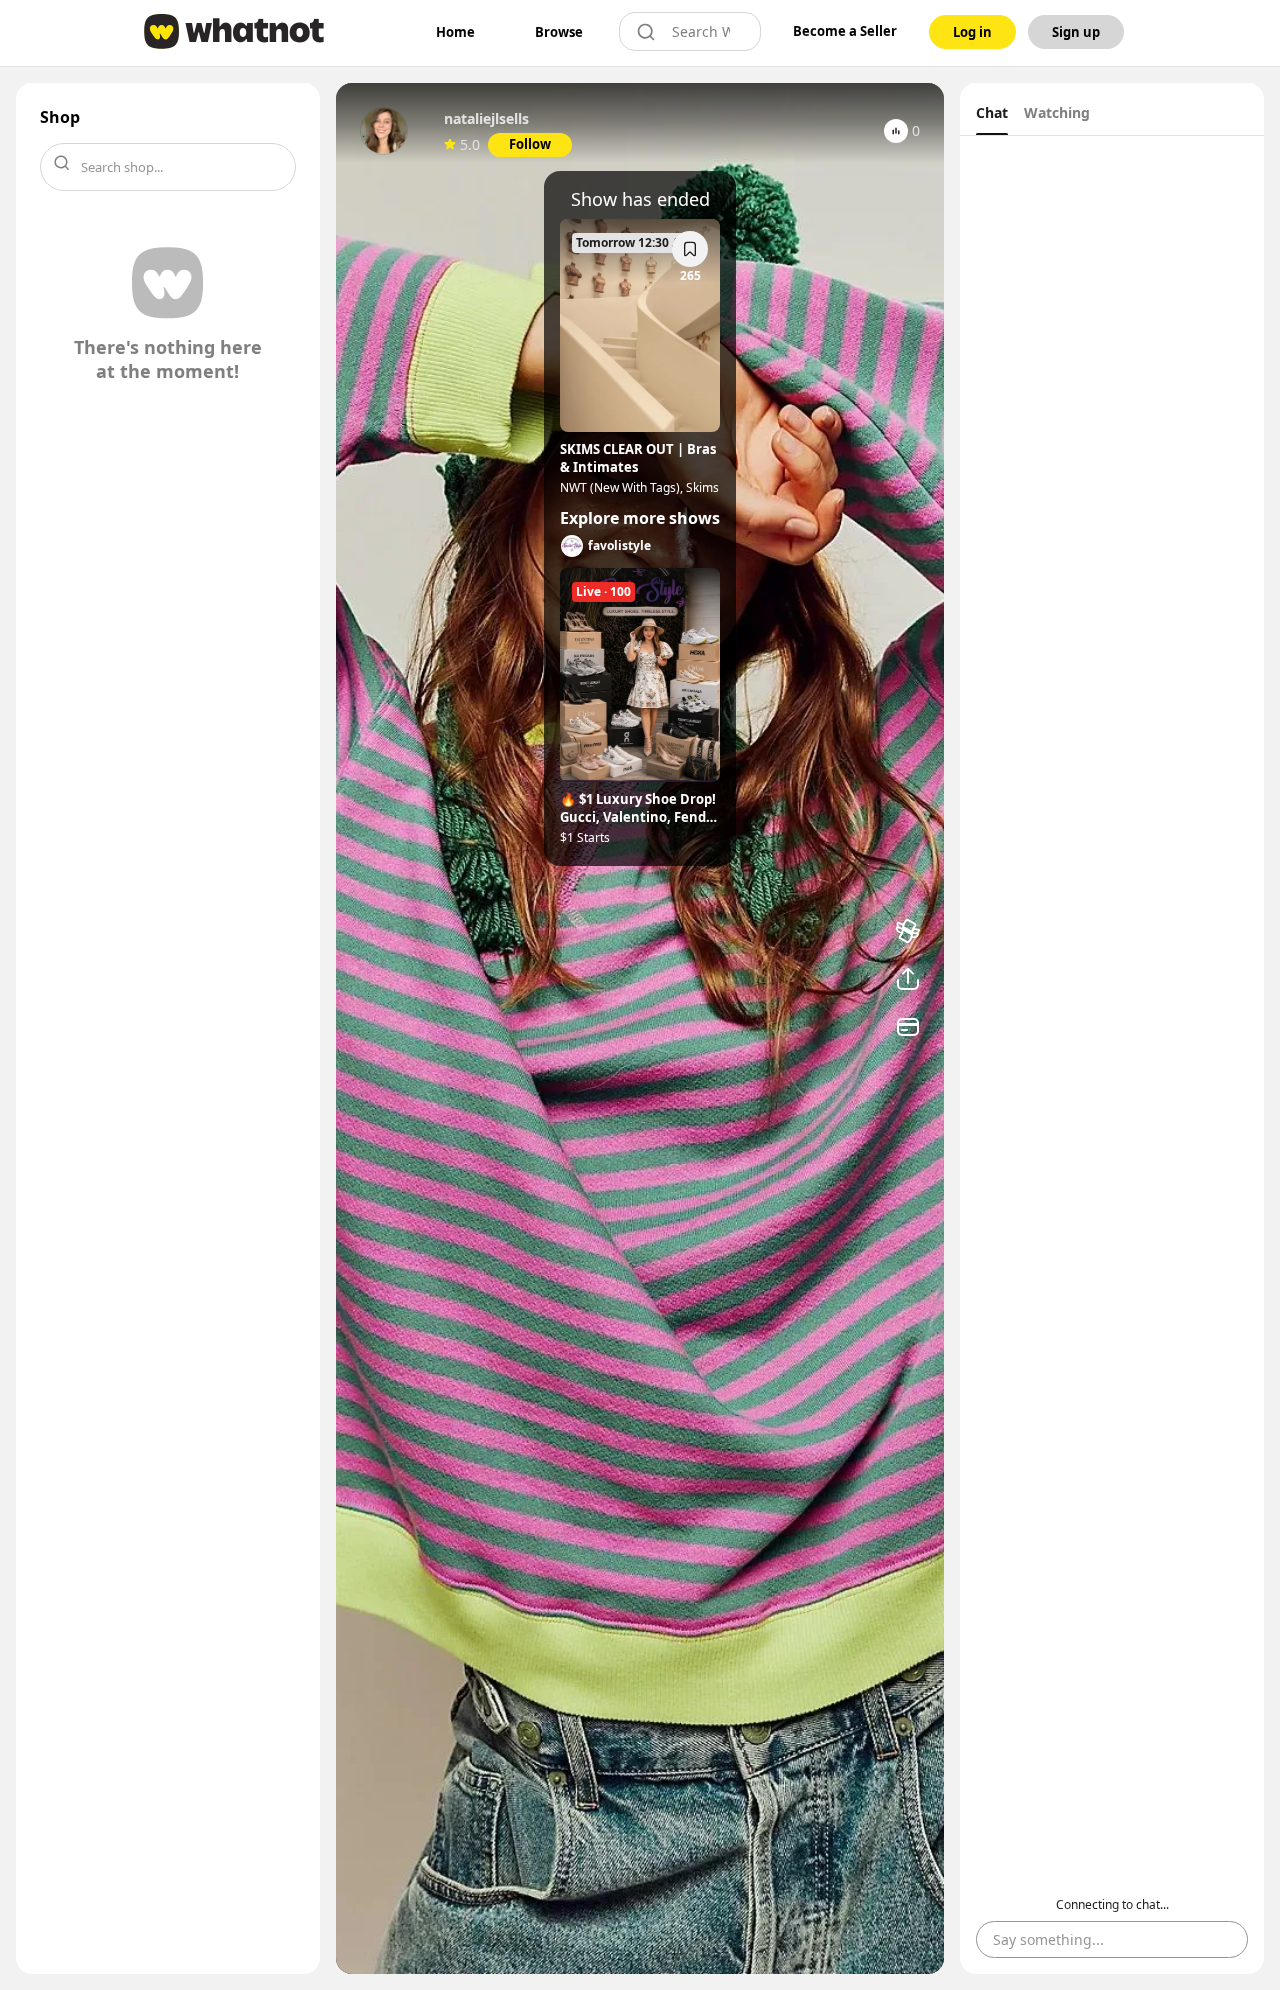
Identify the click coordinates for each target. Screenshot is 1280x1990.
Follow (530, 144)
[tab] (992, 115)
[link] (455, 32)
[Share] (908, 979)
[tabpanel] (1112, 1055)
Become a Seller (845, 31)
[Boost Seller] (908, 931)
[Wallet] (908, 1027)
